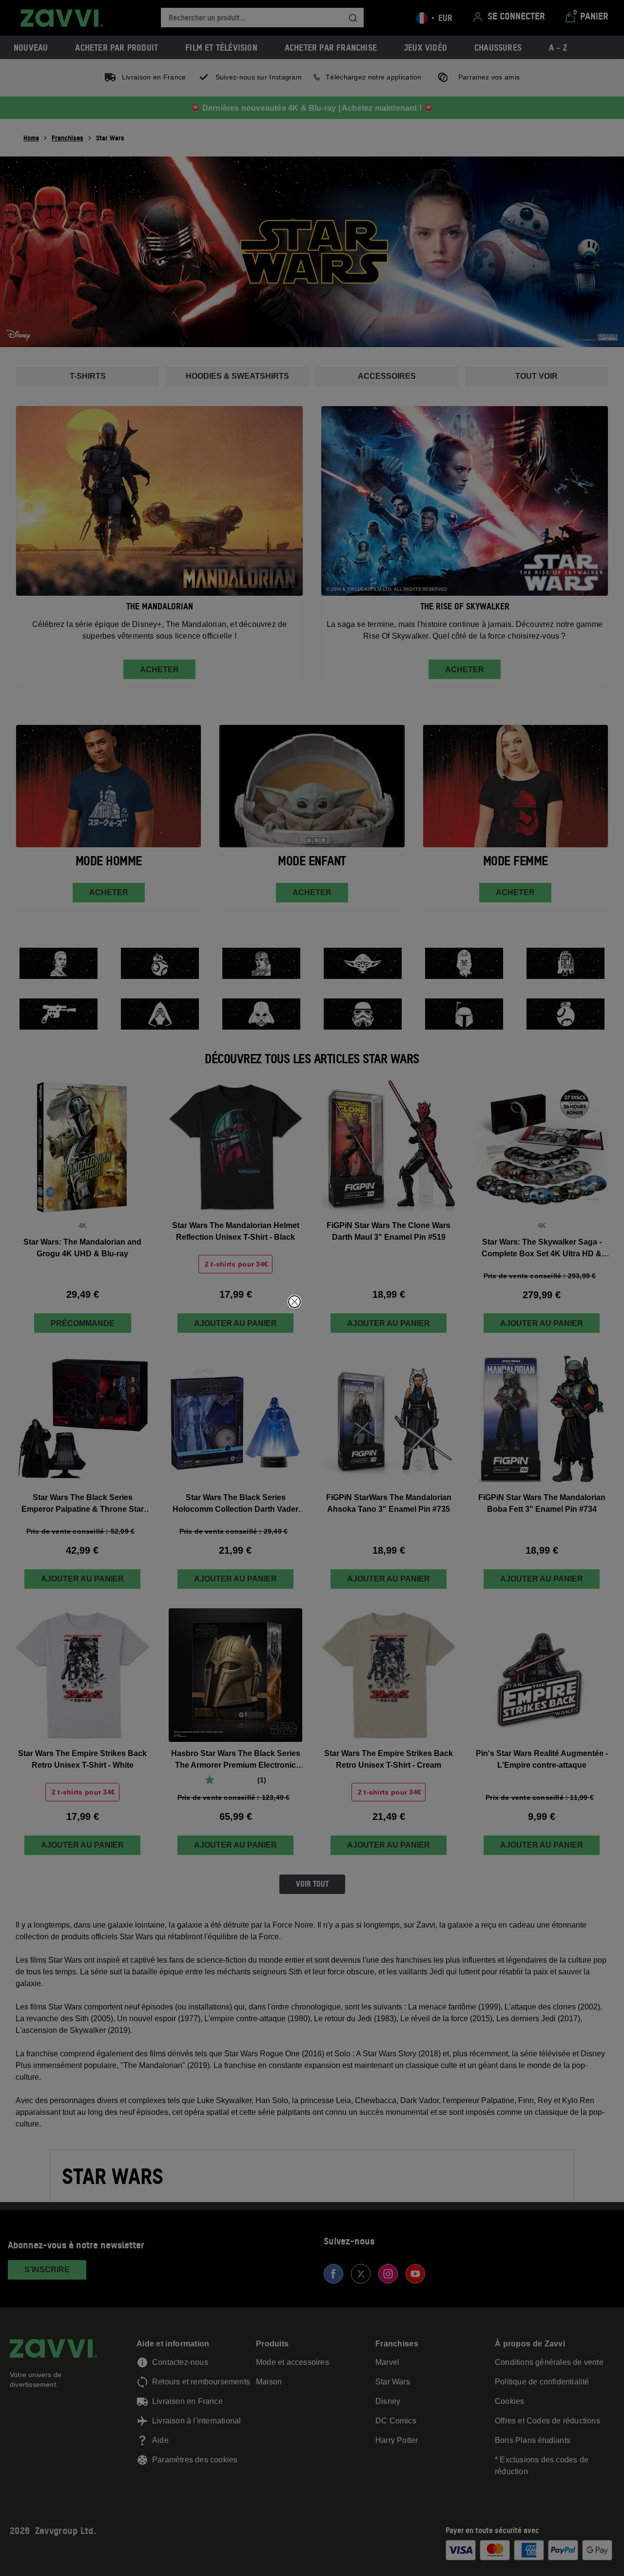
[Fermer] (294, 1302)
